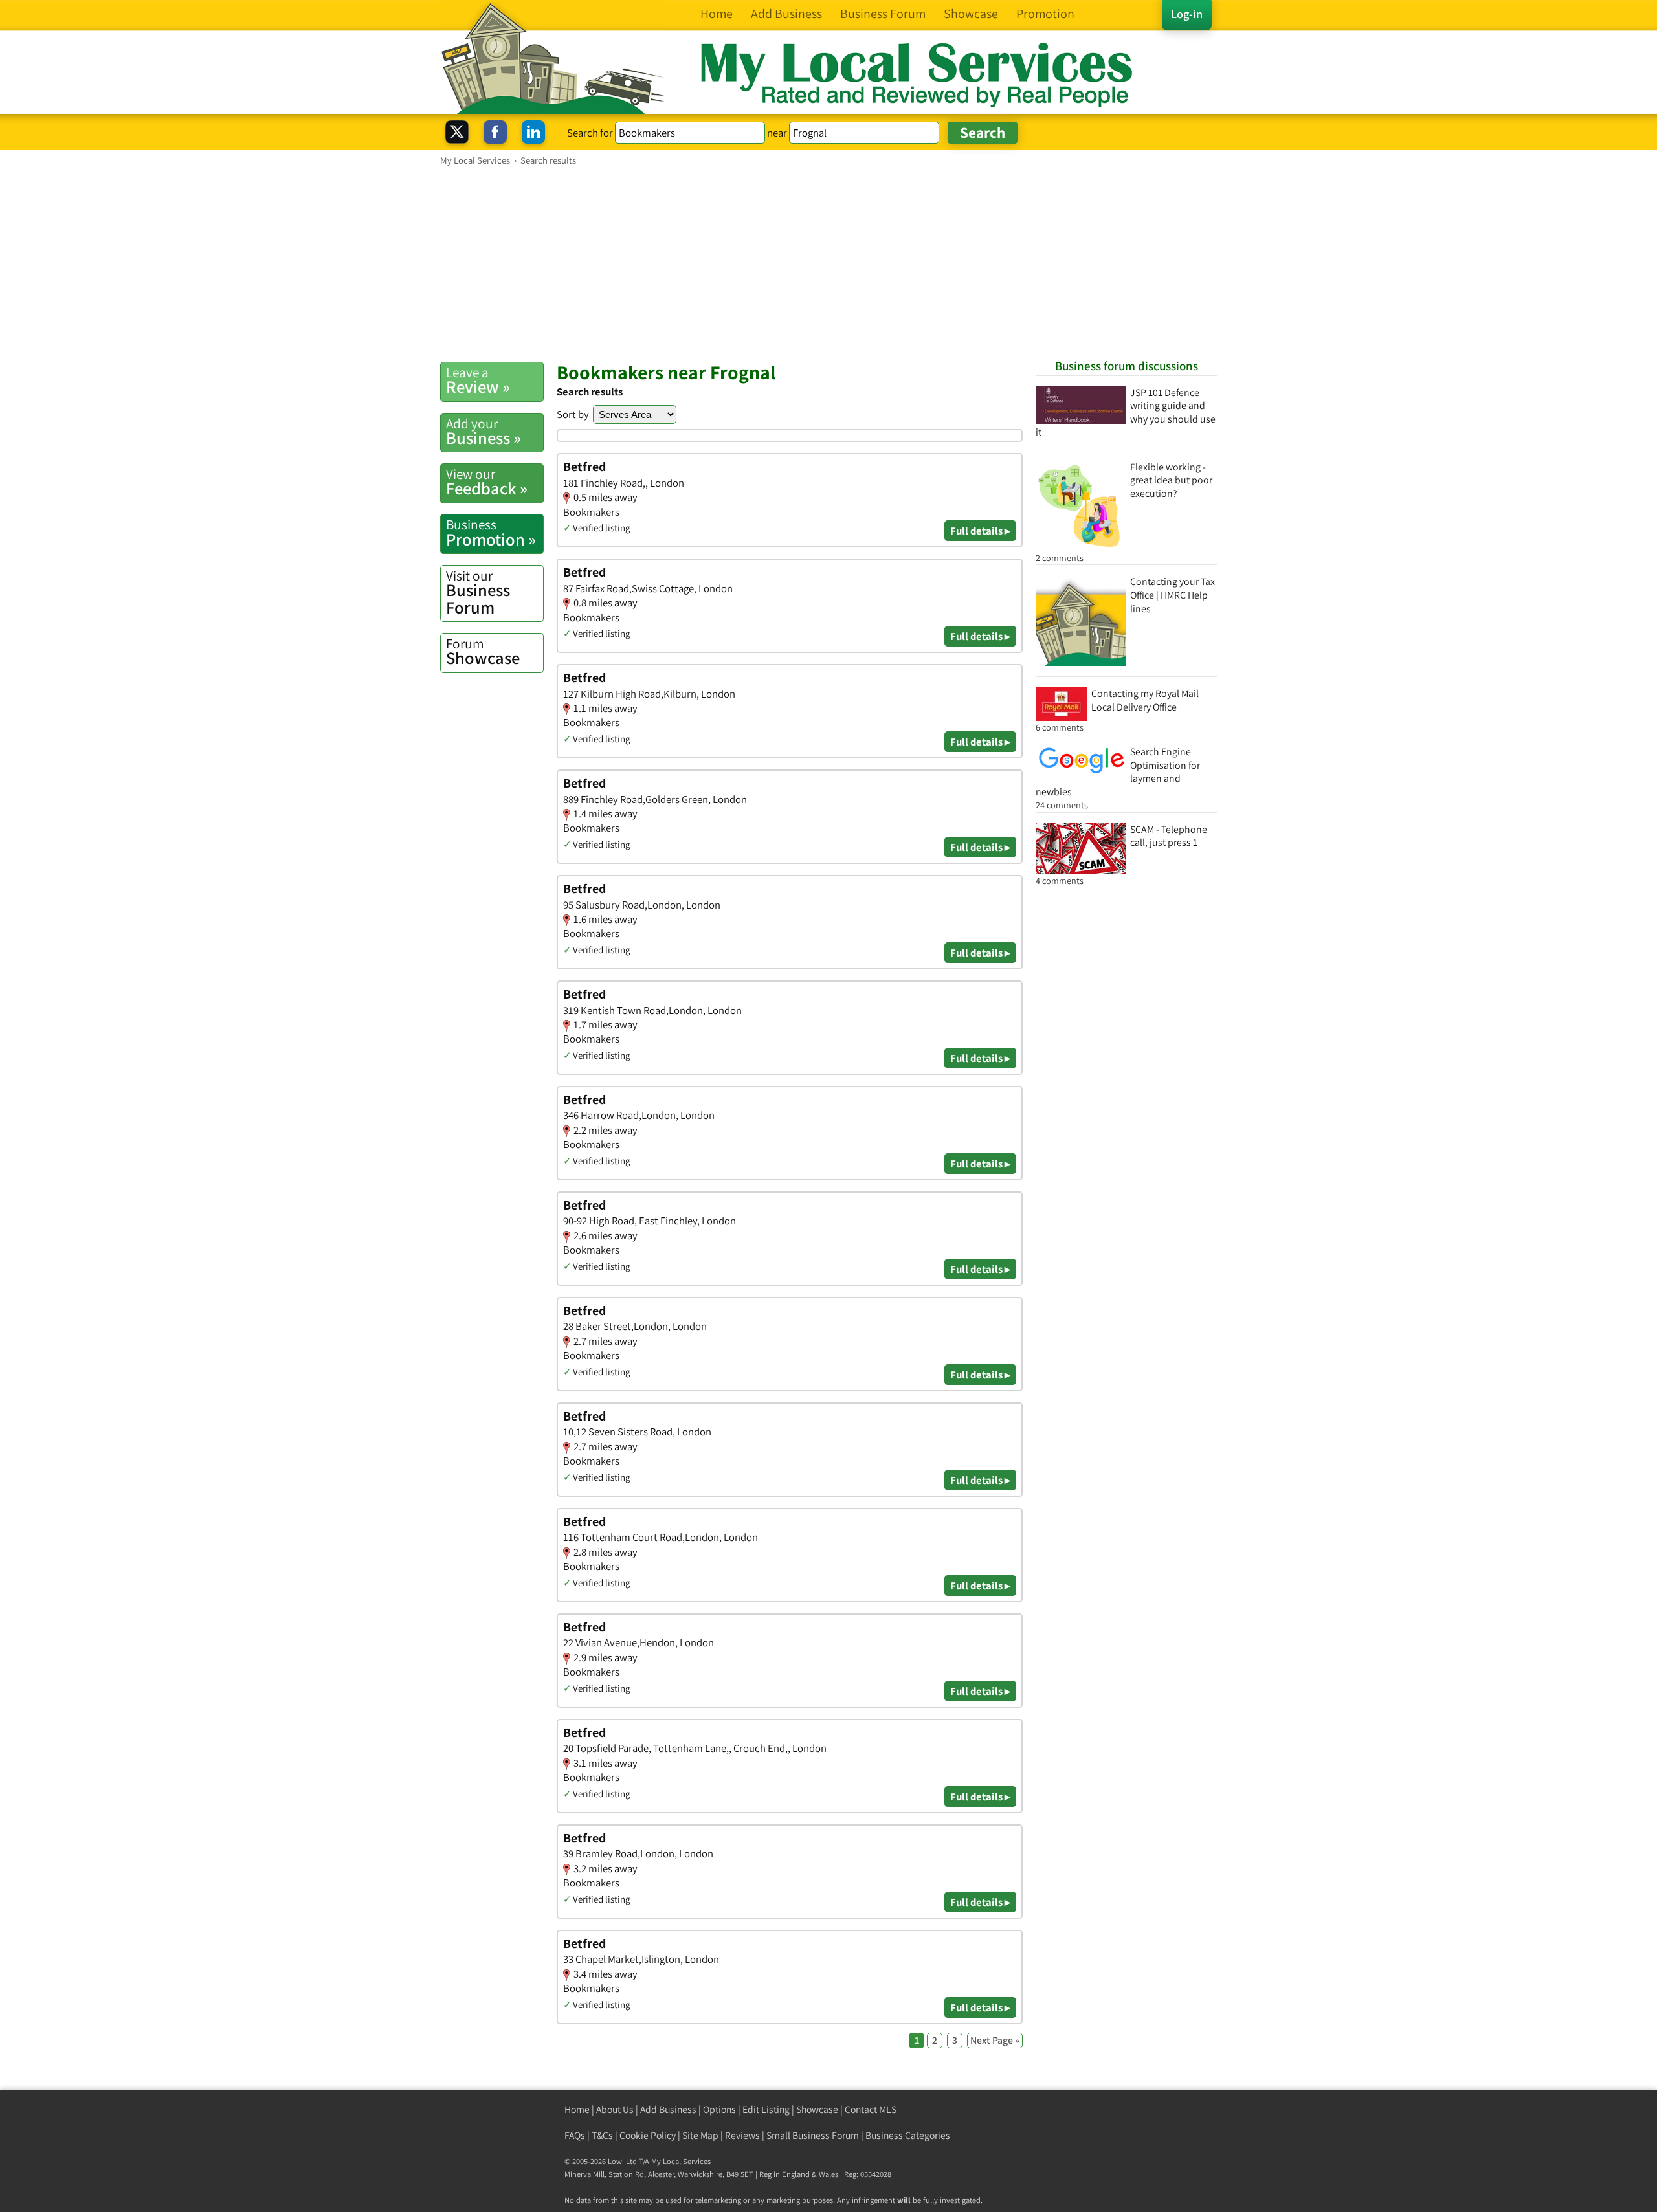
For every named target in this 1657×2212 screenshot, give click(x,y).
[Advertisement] (828, 263)
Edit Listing (766, 2109)
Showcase (483, 652)
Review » (478, 381)
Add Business (668, 2109)
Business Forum (478, 592)
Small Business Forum (813, 2135)
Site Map (700, 2135)
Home (577, 2109)
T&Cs (602, 2135)
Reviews (742, 2135)
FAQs (575, 2135)
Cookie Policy (648, 2135)
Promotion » (491, 533)
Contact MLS (871, 2109)
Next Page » (995, 2040)
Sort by (573, 414)
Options (719, 2109)
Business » (484, 432)
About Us (615, 2109)
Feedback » (487, 482)
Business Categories (908, 2135)
